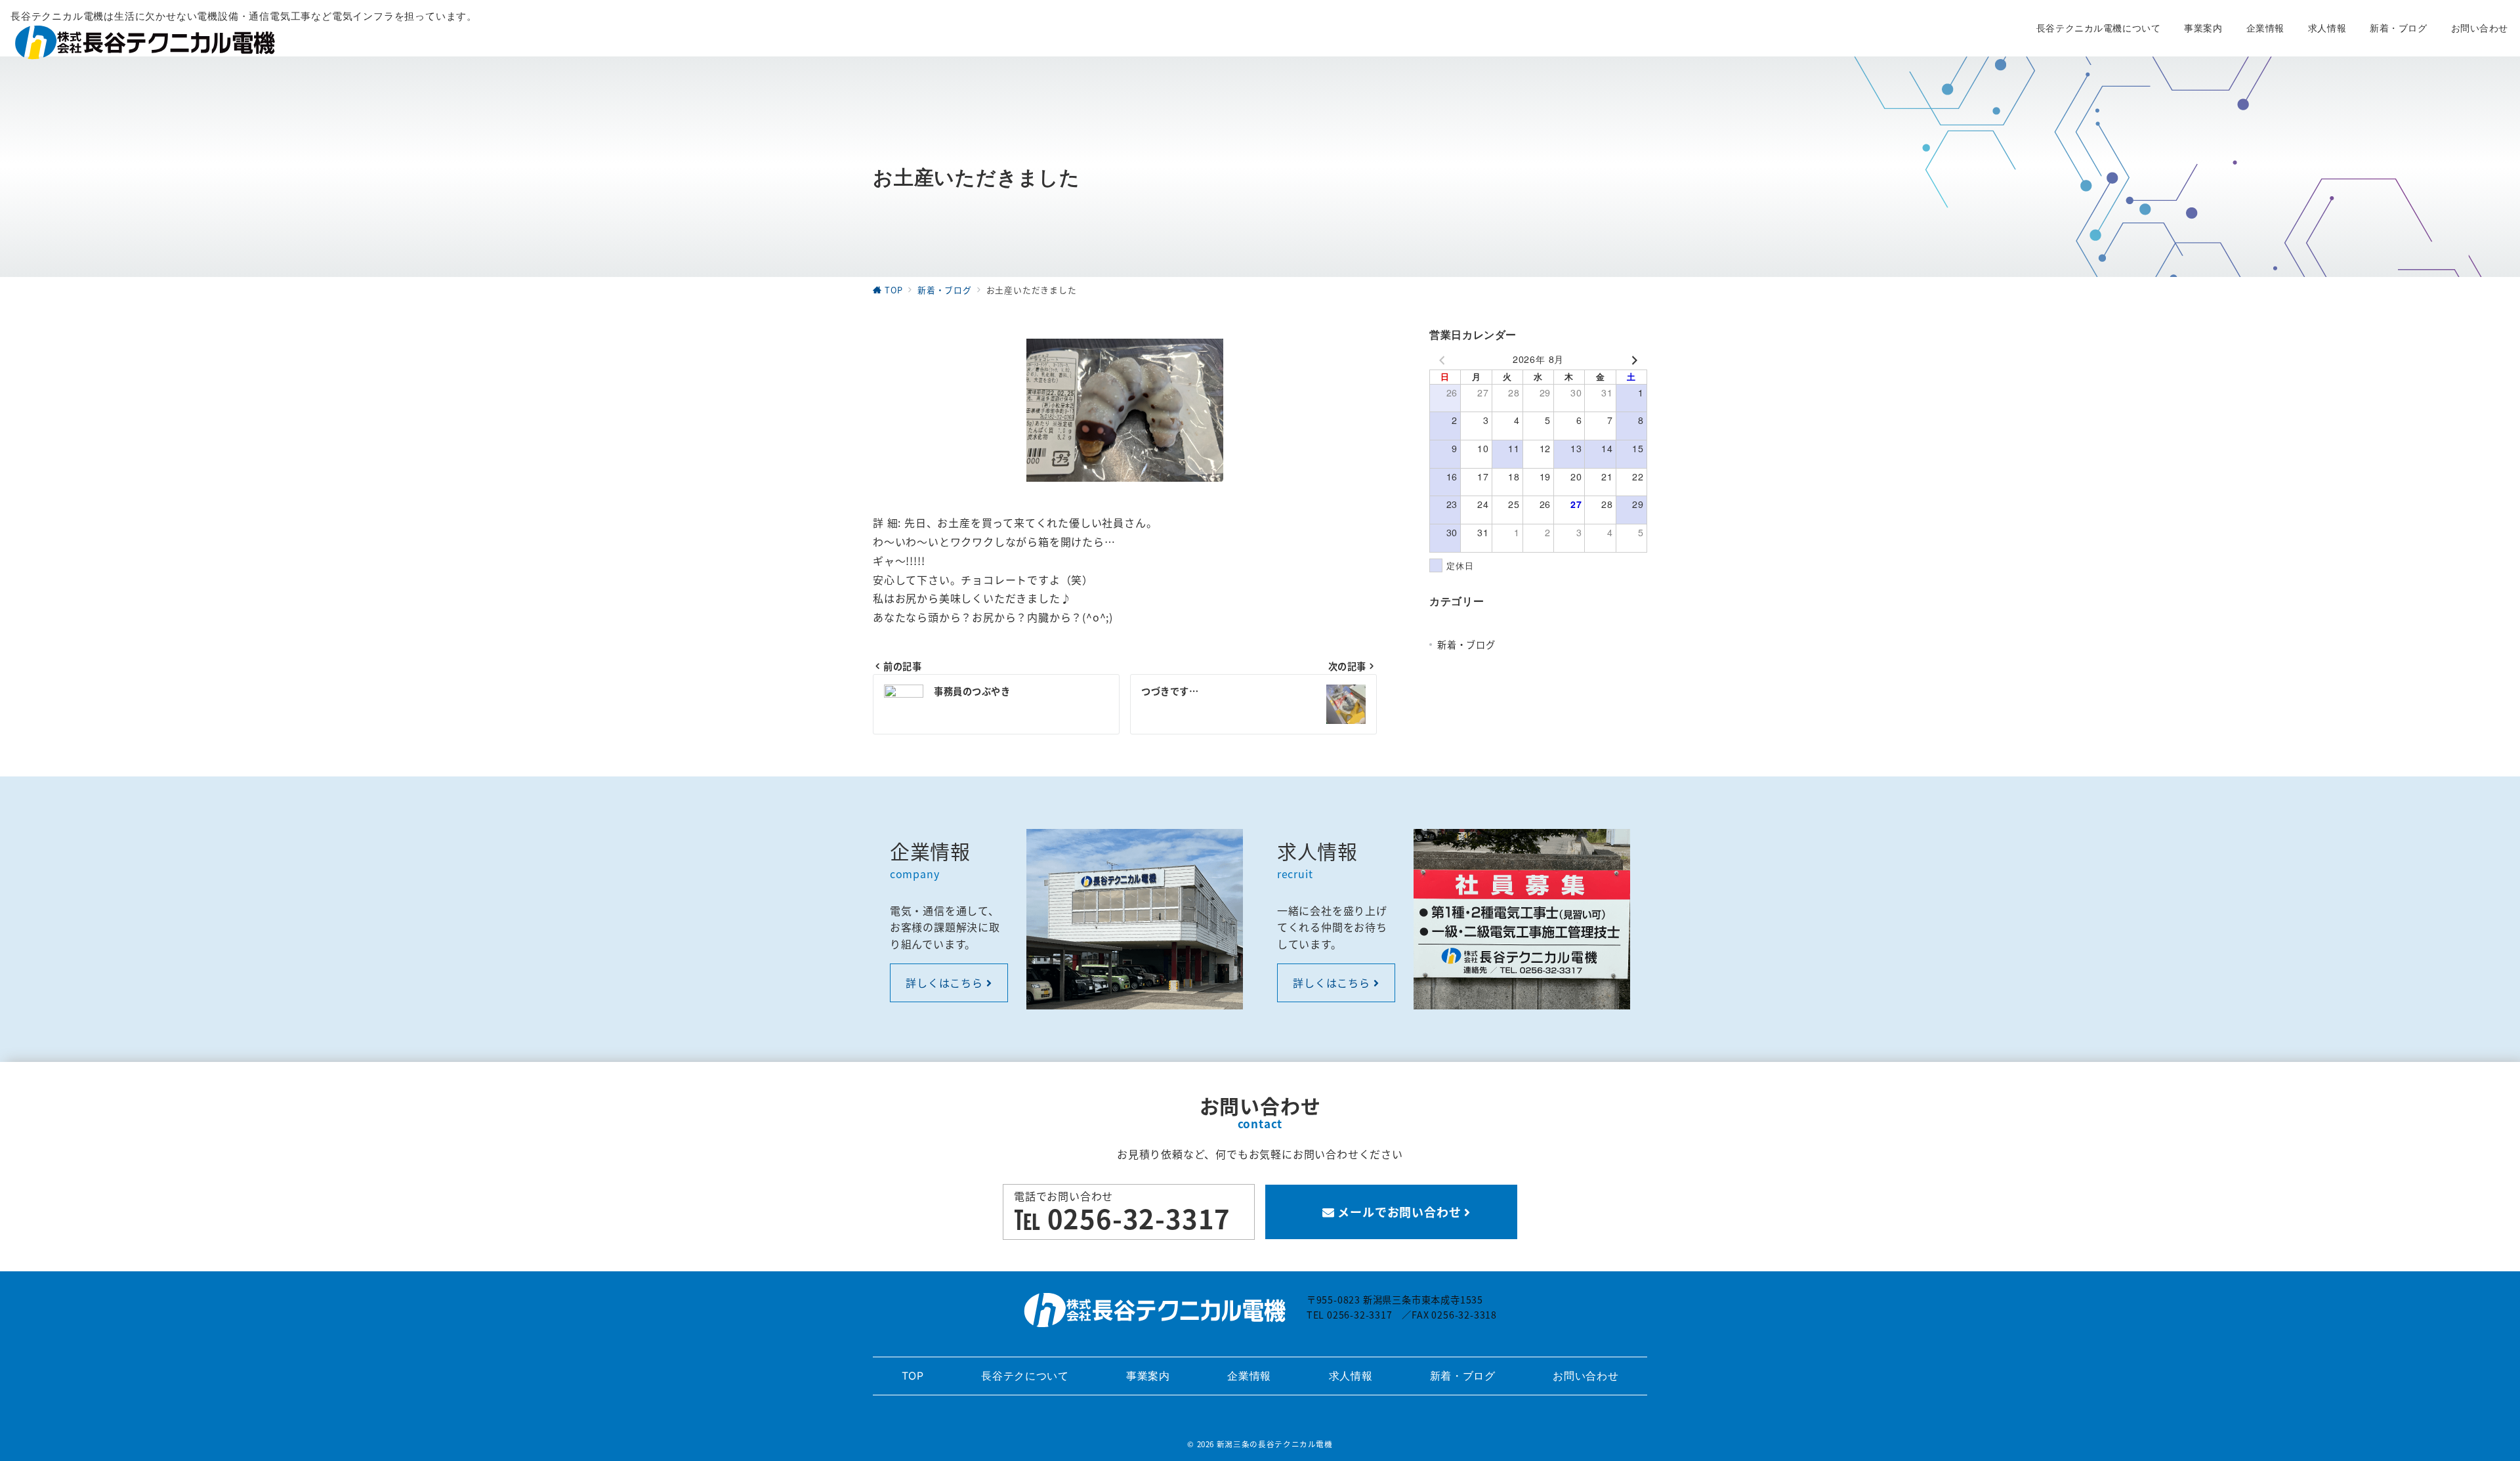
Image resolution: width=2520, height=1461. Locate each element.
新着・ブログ (1466, 645)
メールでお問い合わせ (1400, 1212)
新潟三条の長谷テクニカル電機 (1275, 1444)
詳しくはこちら (946, 983)
